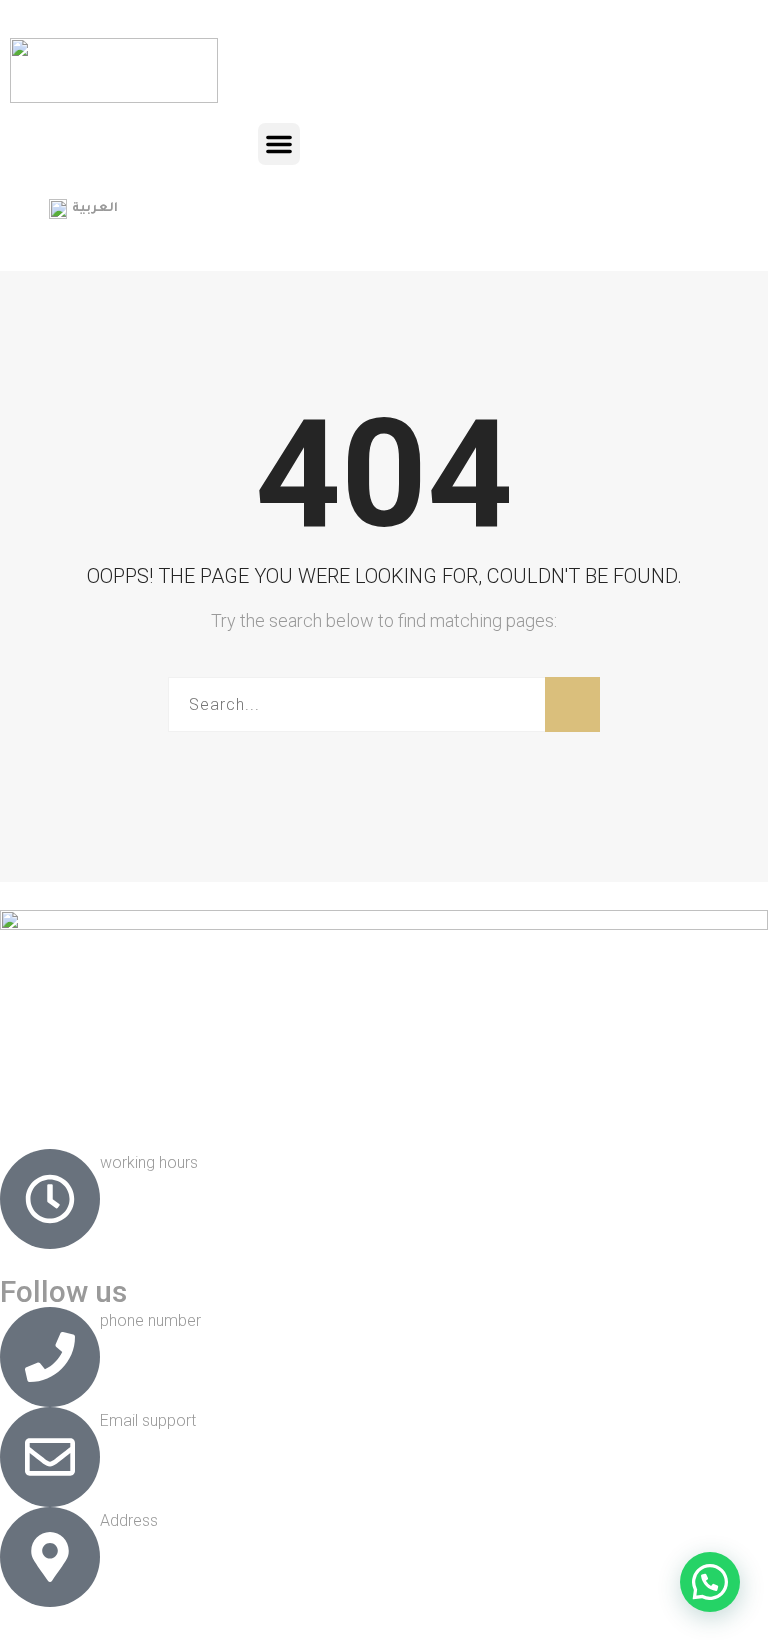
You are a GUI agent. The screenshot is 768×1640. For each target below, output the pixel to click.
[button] (279, 144)
